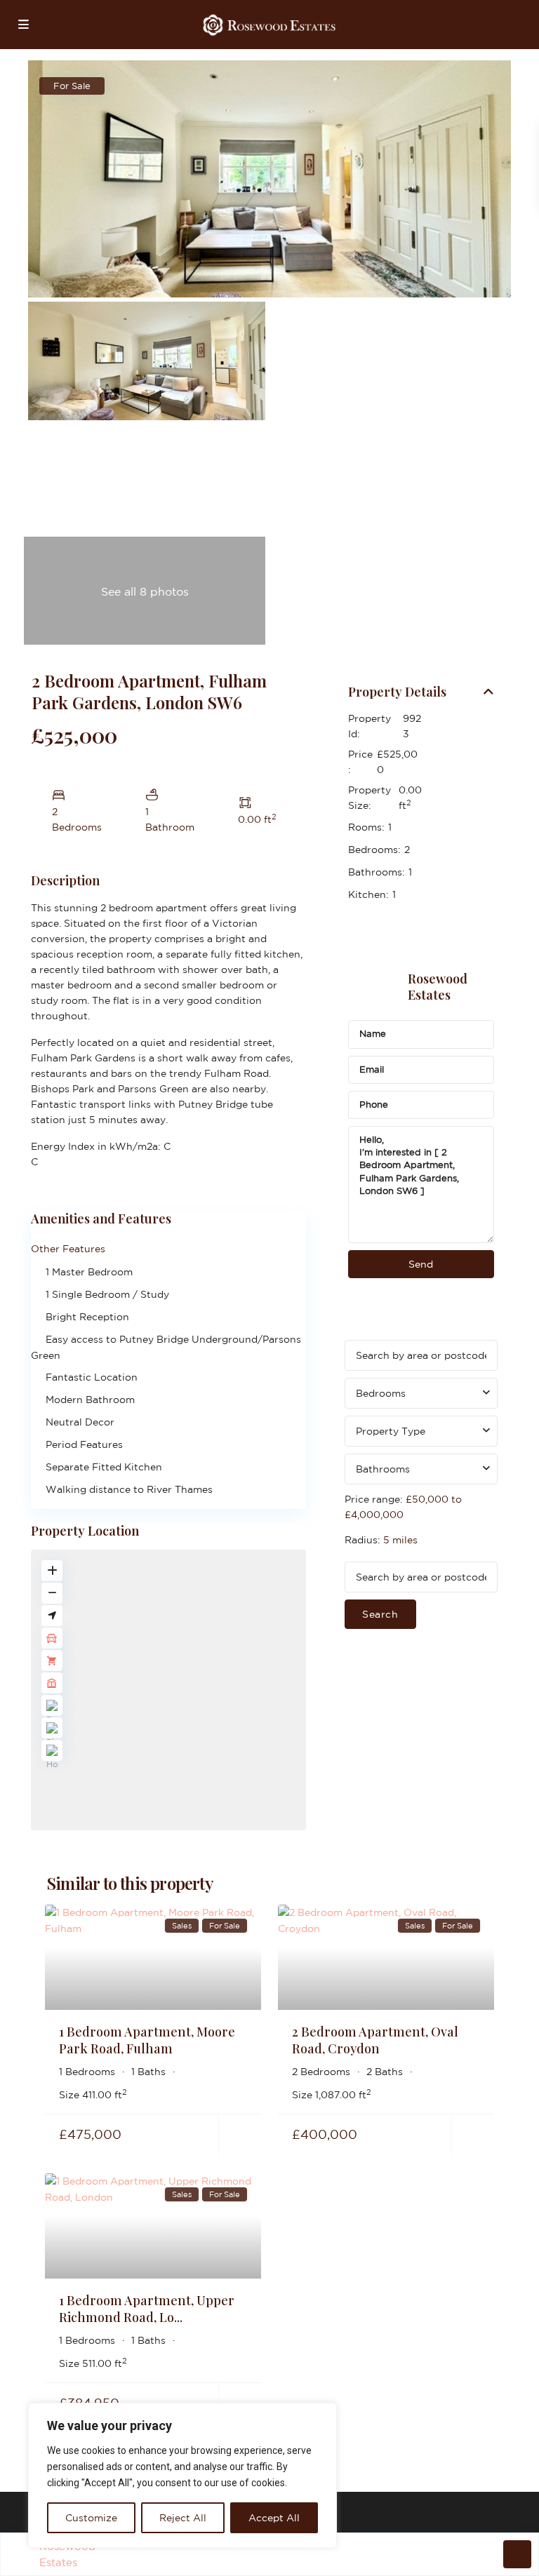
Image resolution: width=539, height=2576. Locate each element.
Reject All (183, 2518)
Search (380, 1614)
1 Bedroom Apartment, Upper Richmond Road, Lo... (147, 2308)
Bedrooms (381, 1393)
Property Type (391, 1431)
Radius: (381, 1540)
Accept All (274, 2518)
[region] (182, 2475)
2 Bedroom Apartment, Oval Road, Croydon (375, 2040)
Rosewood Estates (438, 987)
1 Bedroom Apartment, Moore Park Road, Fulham (147, 2040)
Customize (91, 2518)
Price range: (374, 1499)
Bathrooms (383, 1469)
